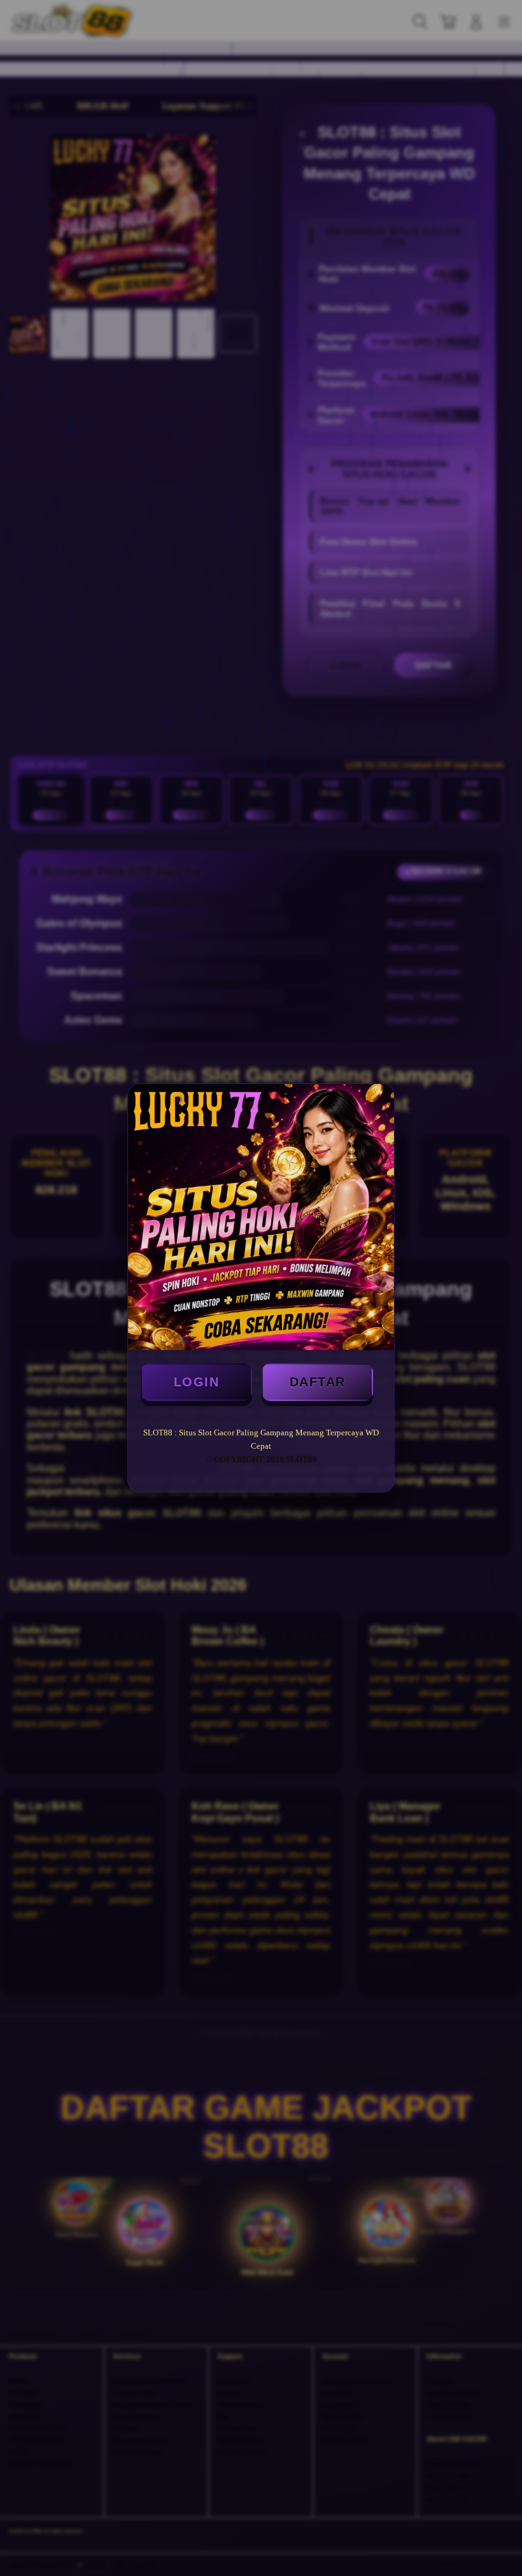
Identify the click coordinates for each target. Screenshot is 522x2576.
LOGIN (197, 1382)
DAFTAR (318, 1382)
